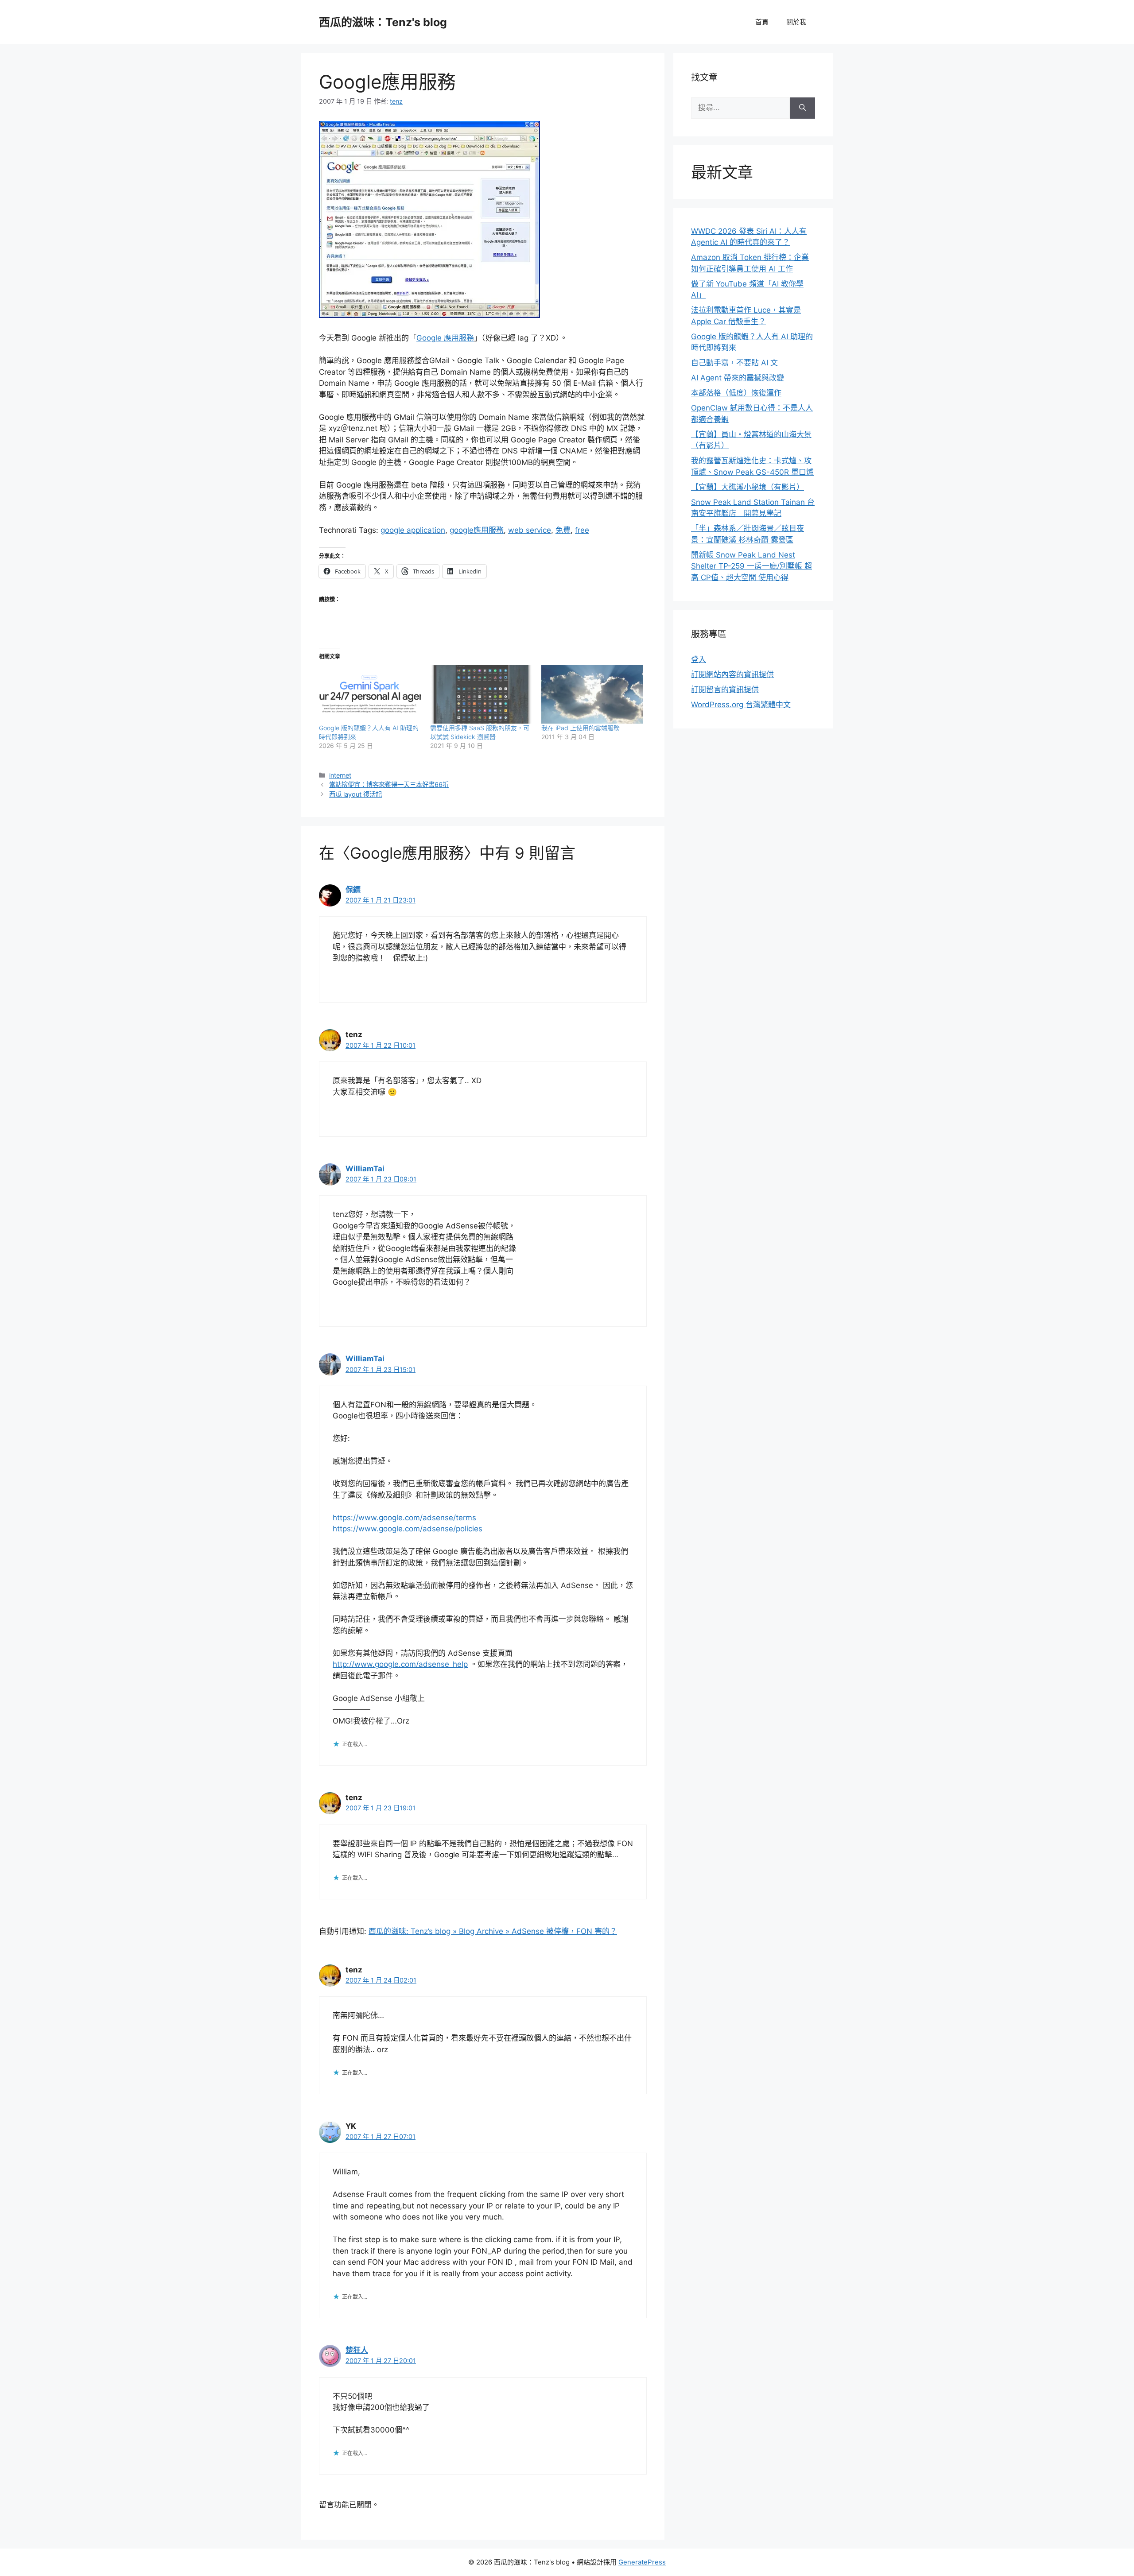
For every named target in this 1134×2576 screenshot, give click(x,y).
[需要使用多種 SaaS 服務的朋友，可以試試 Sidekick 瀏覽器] (481, 694)
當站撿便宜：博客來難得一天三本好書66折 (389, 784)
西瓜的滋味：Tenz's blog (383, 22)
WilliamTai (365, 1169)
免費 (563, 530)
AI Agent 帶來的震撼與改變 (738, 378)
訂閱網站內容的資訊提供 (732, 674)
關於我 (796, 22)
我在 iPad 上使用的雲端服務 (581, 728)
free (582, 530)
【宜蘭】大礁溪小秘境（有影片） (748, 487)
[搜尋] (802, 108)
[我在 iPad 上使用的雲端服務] (592, 694)
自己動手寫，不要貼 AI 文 (734, 363)
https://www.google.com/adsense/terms (404, 1518)
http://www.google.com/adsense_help (400, 1664)
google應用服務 (477, 530)
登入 (699, 659)
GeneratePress (642, 2562)
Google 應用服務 (445, 338)
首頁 (762, 22)
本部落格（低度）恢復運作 (736, 393)
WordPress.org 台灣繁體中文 (741, 705)
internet (340, 775)
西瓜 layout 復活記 (355, 794)
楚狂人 (357, 2350)
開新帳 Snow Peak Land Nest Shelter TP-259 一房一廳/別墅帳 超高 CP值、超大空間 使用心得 (751, 566)
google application (413, 530)
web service (530, 530)
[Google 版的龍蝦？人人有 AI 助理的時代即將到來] (370, 694)
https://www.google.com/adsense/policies (408, 1529)
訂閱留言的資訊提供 (725, 690)
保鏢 (353, 890)
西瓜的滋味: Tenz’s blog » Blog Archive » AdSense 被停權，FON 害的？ (493, 1931)
